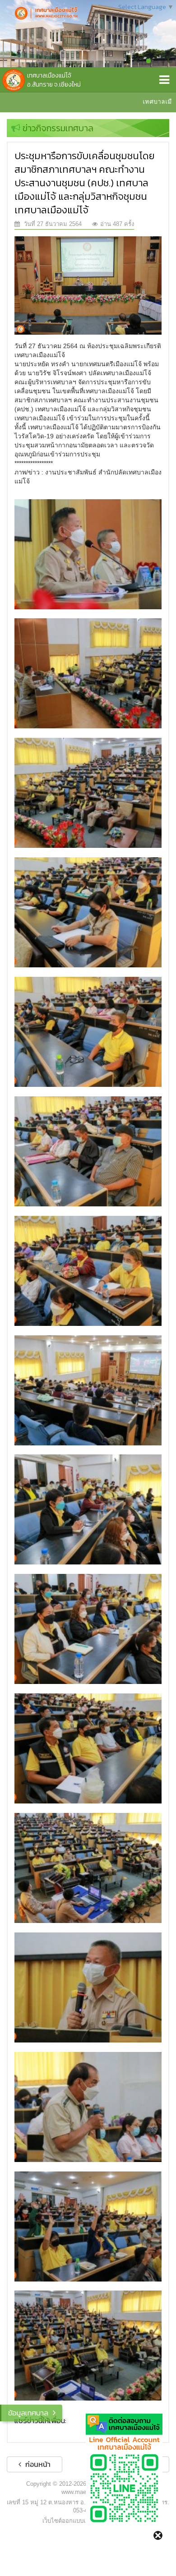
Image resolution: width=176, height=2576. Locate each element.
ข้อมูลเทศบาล (28, 2413)
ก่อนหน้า (37, 2464)
